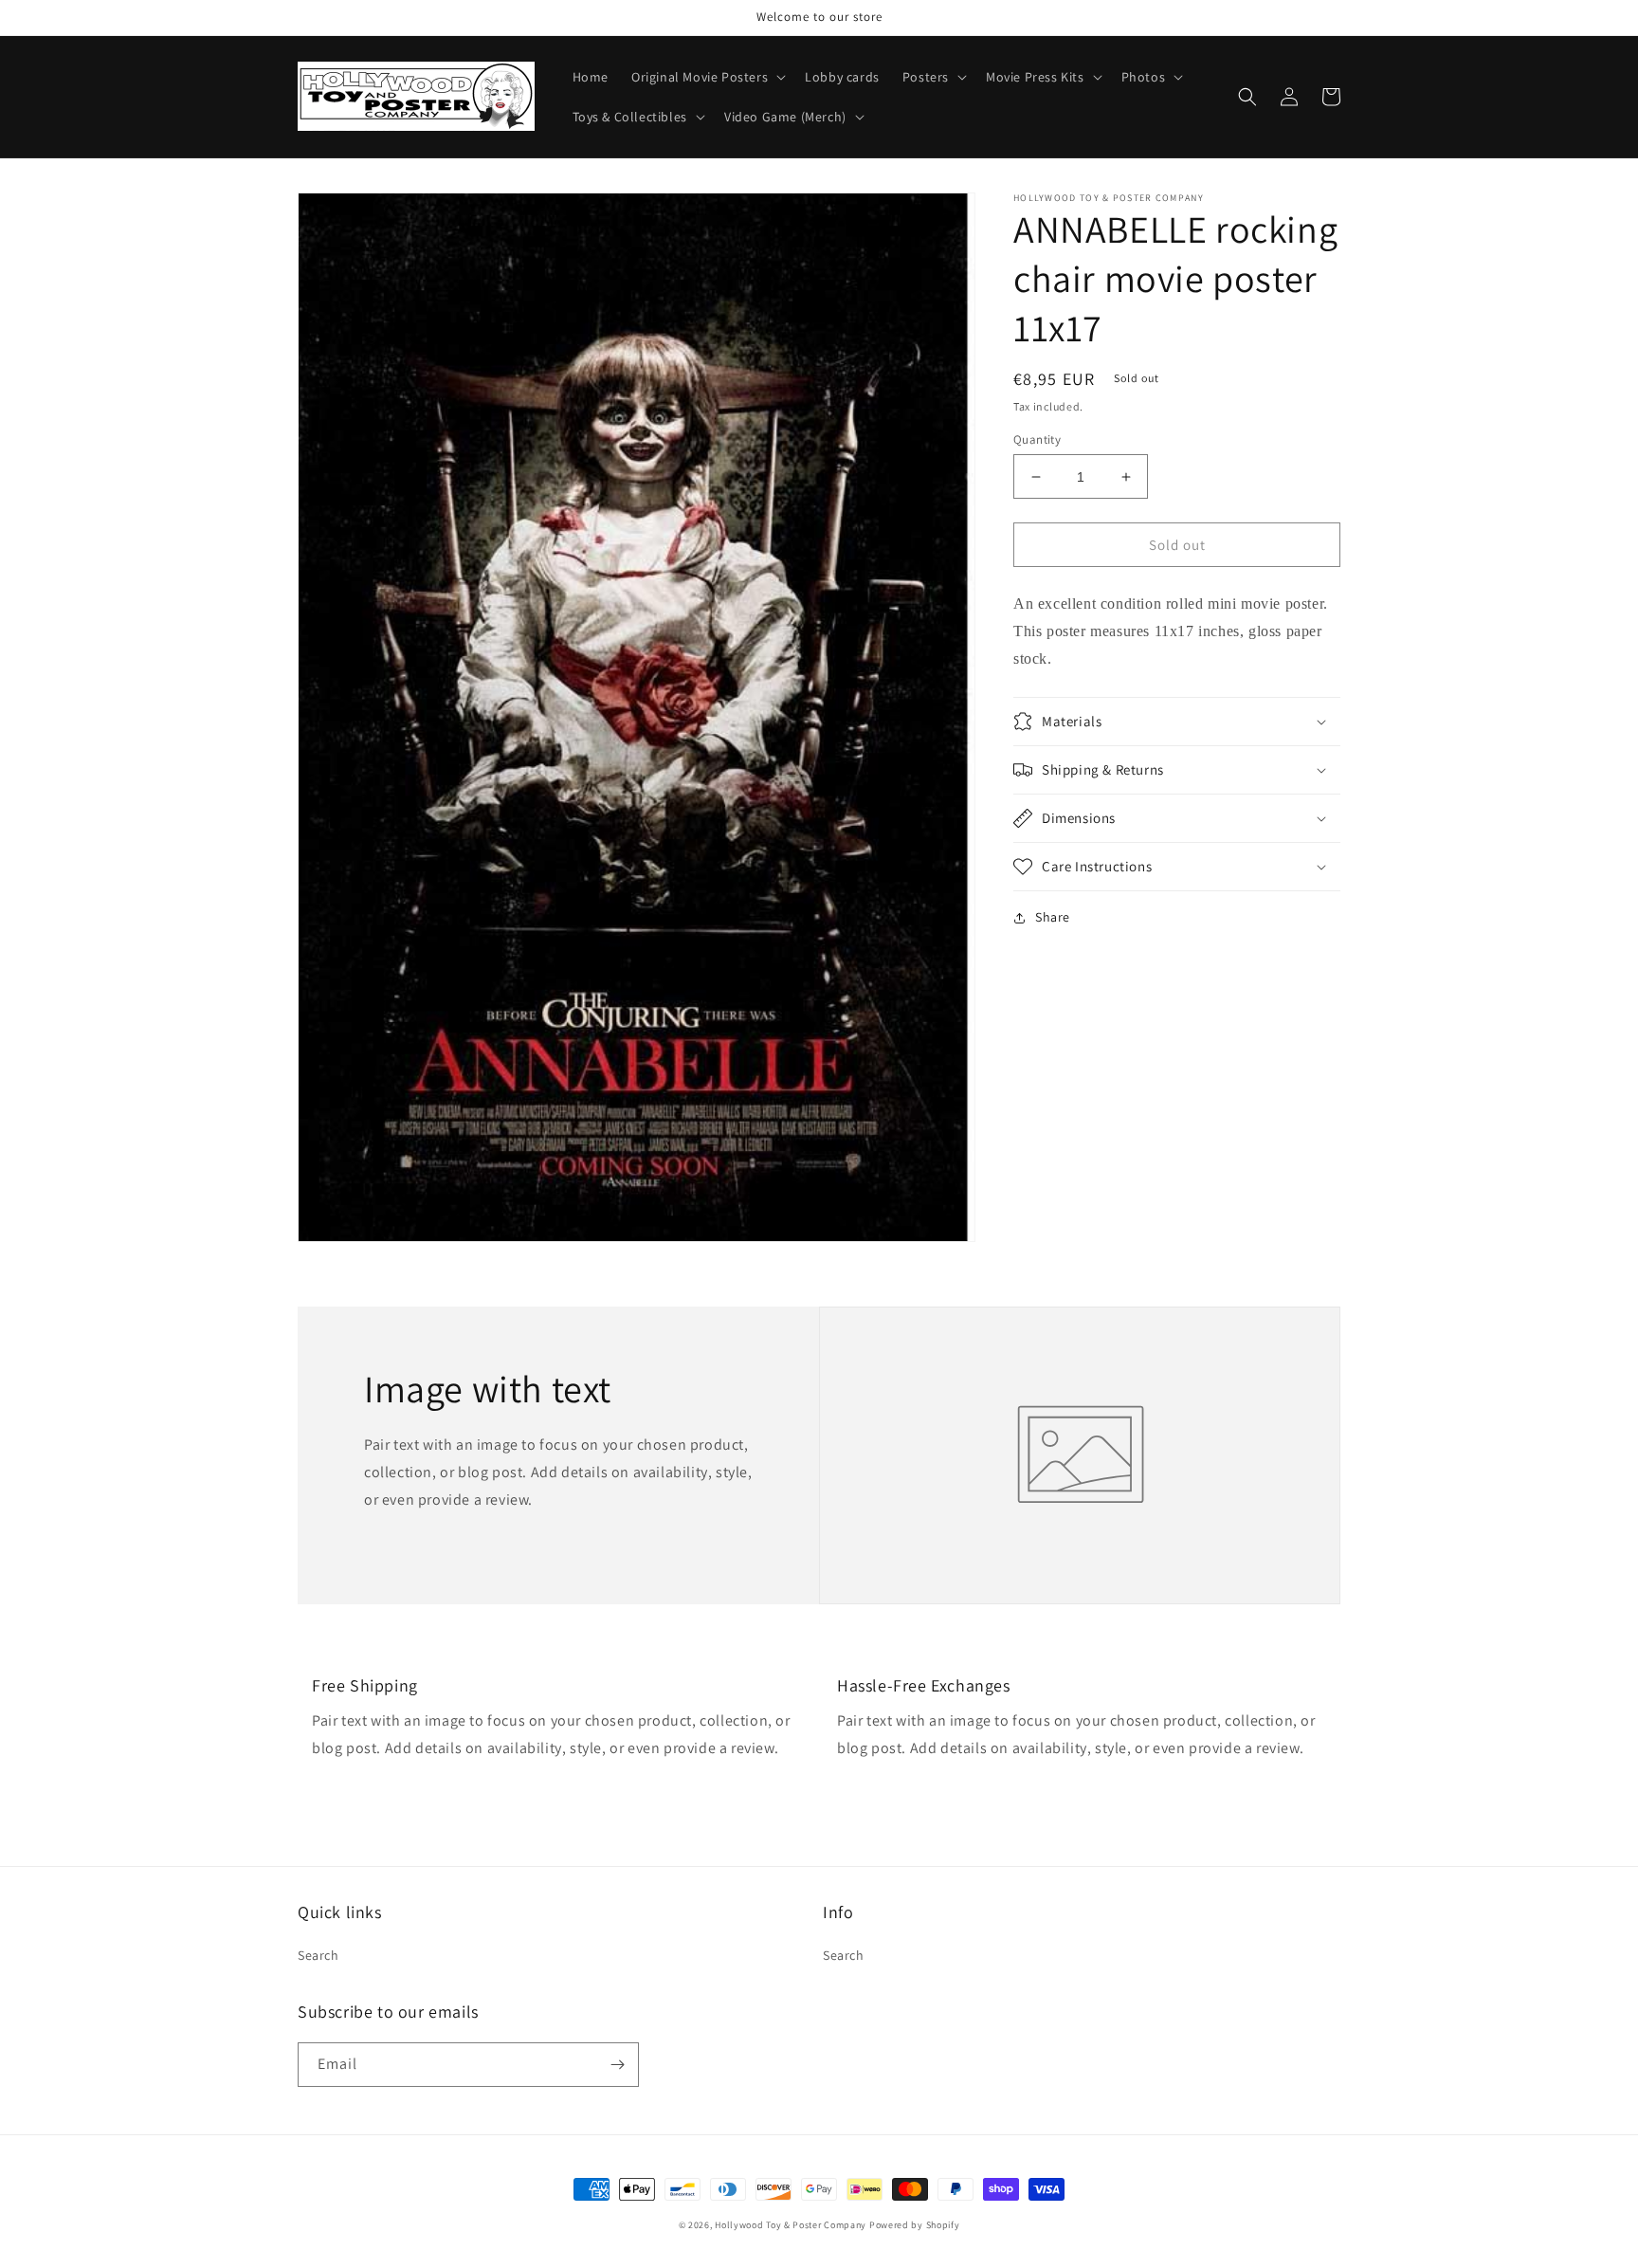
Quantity (1037, 439)
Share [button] (1053, 917)
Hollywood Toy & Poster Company (791, 2225)
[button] (707, 77)
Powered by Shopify (915, 2225)
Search (318, 1955)
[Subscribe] (617, 2065)
